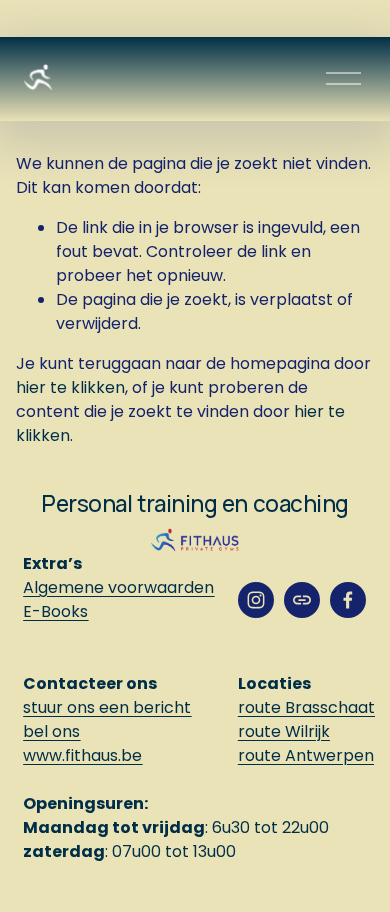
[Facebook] (348, 600)
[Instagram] (256, 600)
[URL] (302, 600)
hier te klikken (70, 387)
